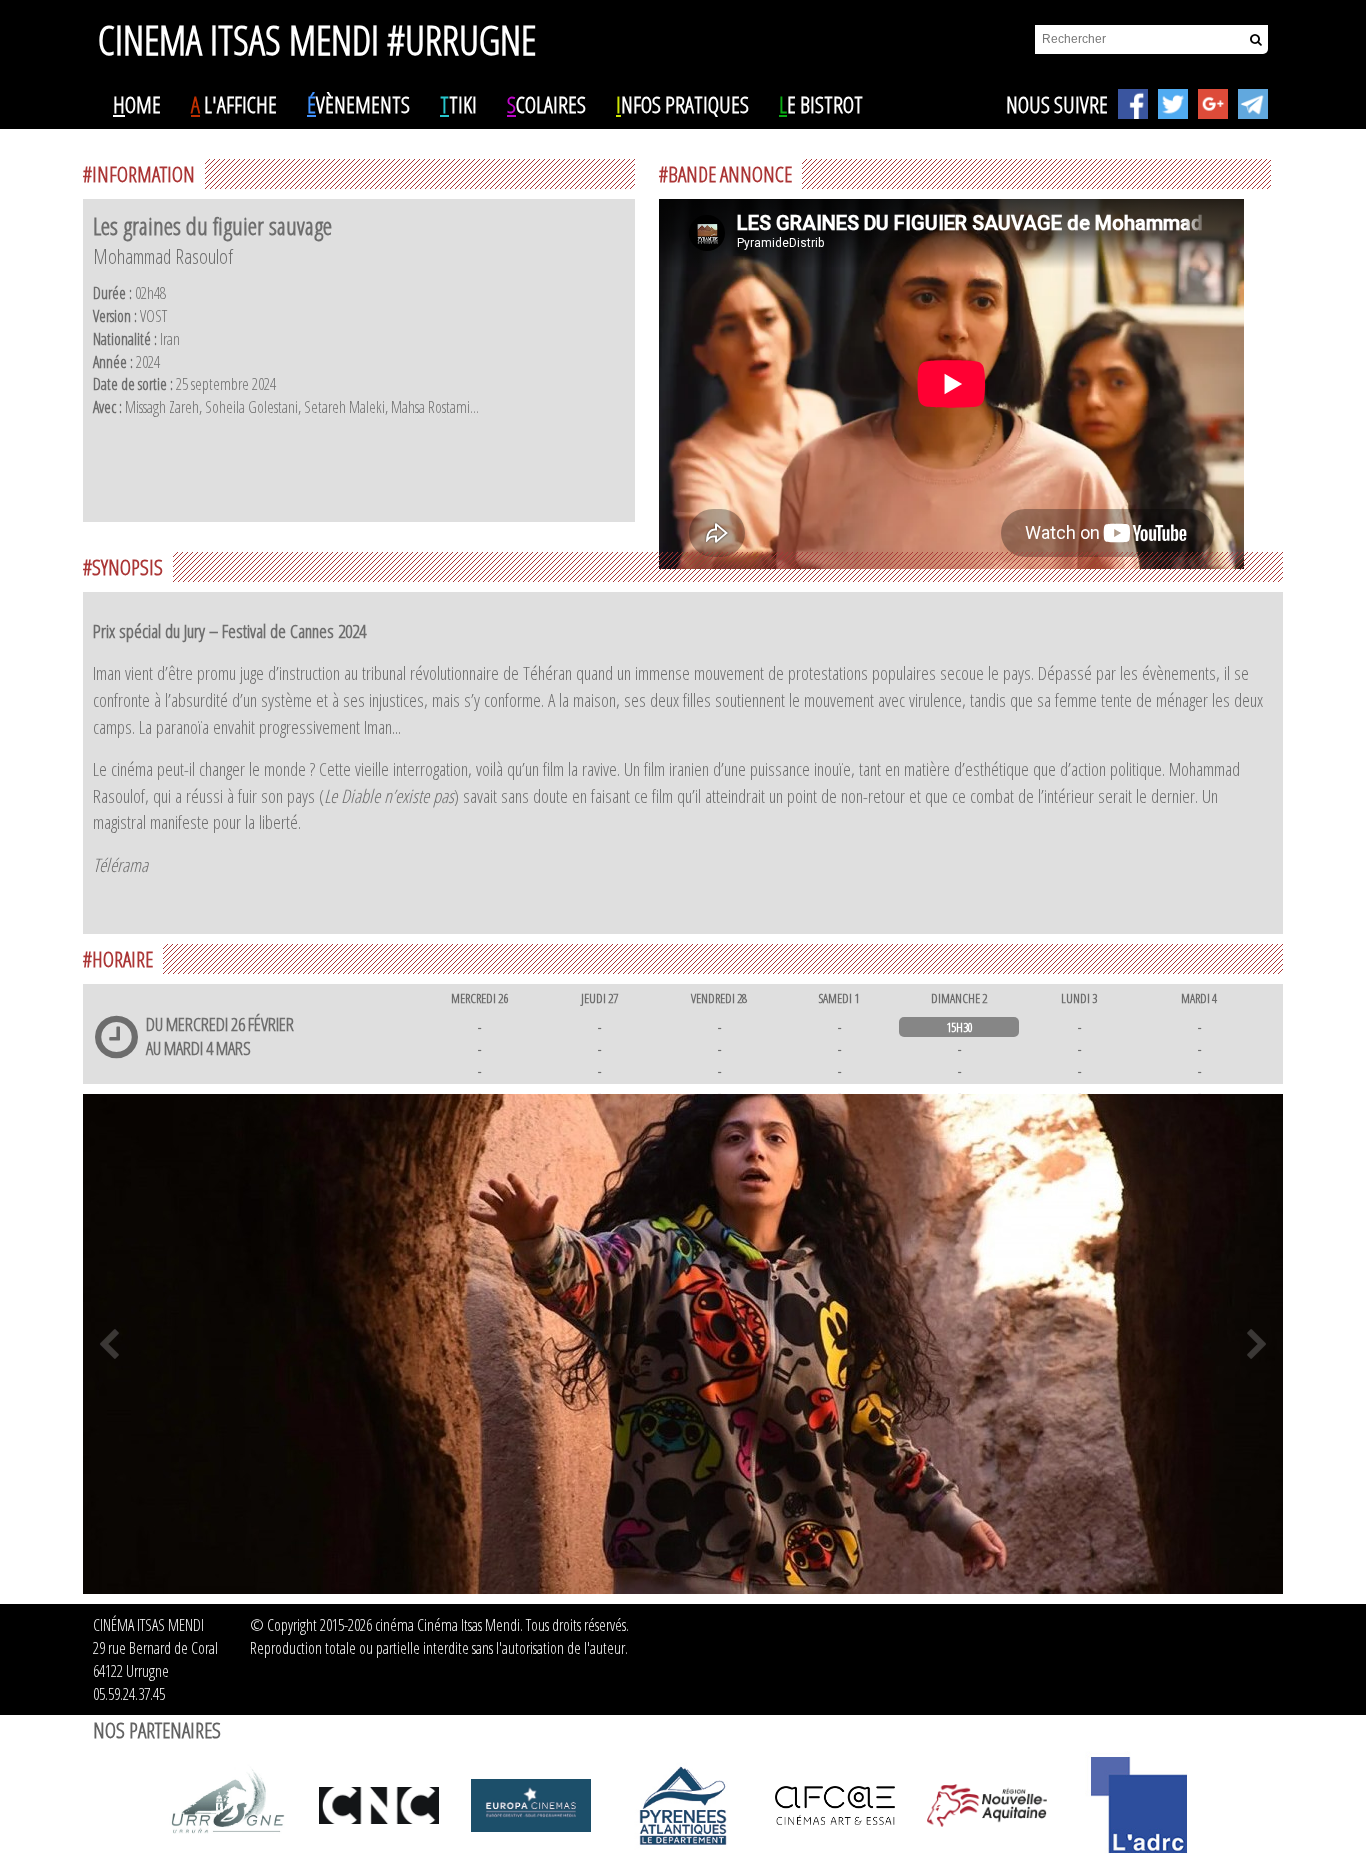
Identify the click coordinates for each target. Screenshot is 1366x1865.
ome (137, 104)
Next (1257, 1344)
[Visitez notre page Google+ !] (1213, 104)
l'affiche (234, 104)
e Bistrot (821, 104)
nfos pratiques (682, 104)
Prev (109, 1344)
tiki (458, 104)
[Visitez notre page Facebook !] (1133, 104)
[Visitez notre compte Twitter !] (1173, 104)
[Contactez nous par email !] (1253, 104)
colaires (546, 104)
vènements (358, 104)
